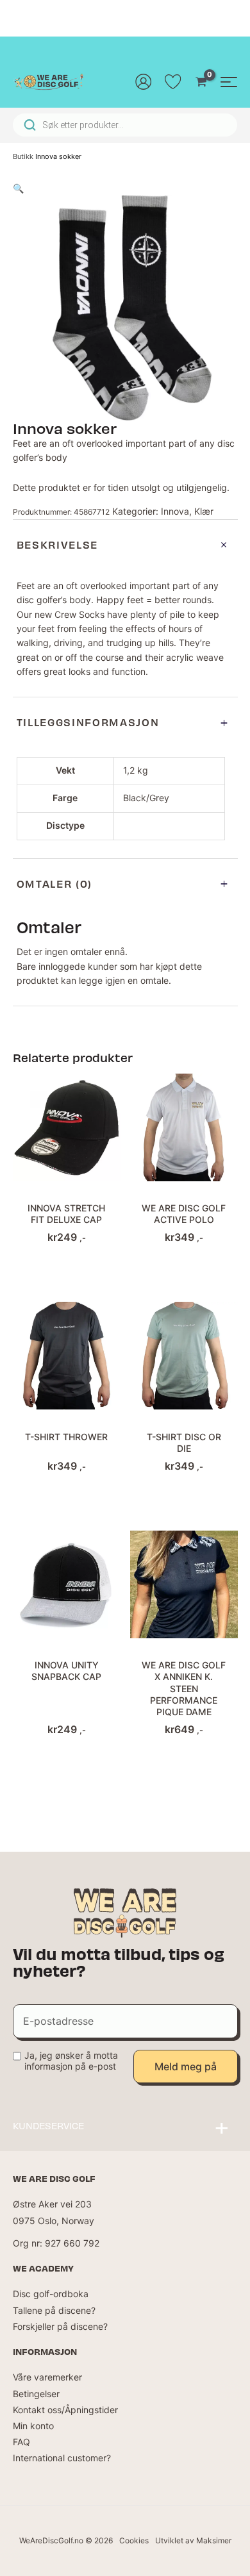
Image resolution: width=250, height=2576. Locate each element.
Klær (204, 511)
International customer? (62, 2458)
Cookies (134, 2540)
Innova (175, 511)
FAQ (21, 2442)
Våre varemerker (47, 2377)
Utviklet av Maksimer (193, 2540)
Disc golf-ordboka (51, 2294)
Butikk (23, 156)
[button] (18, 188)
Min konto (33, 2426)
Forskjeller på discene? (60, 2326)
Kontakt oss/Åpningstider (65, 2410)
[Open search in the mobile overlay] (125, 125)
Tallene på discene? (54, 2310)
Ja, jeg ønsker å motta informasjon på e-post (71, 2061)
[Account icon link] (144, 81)
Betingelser (36, 2394)
